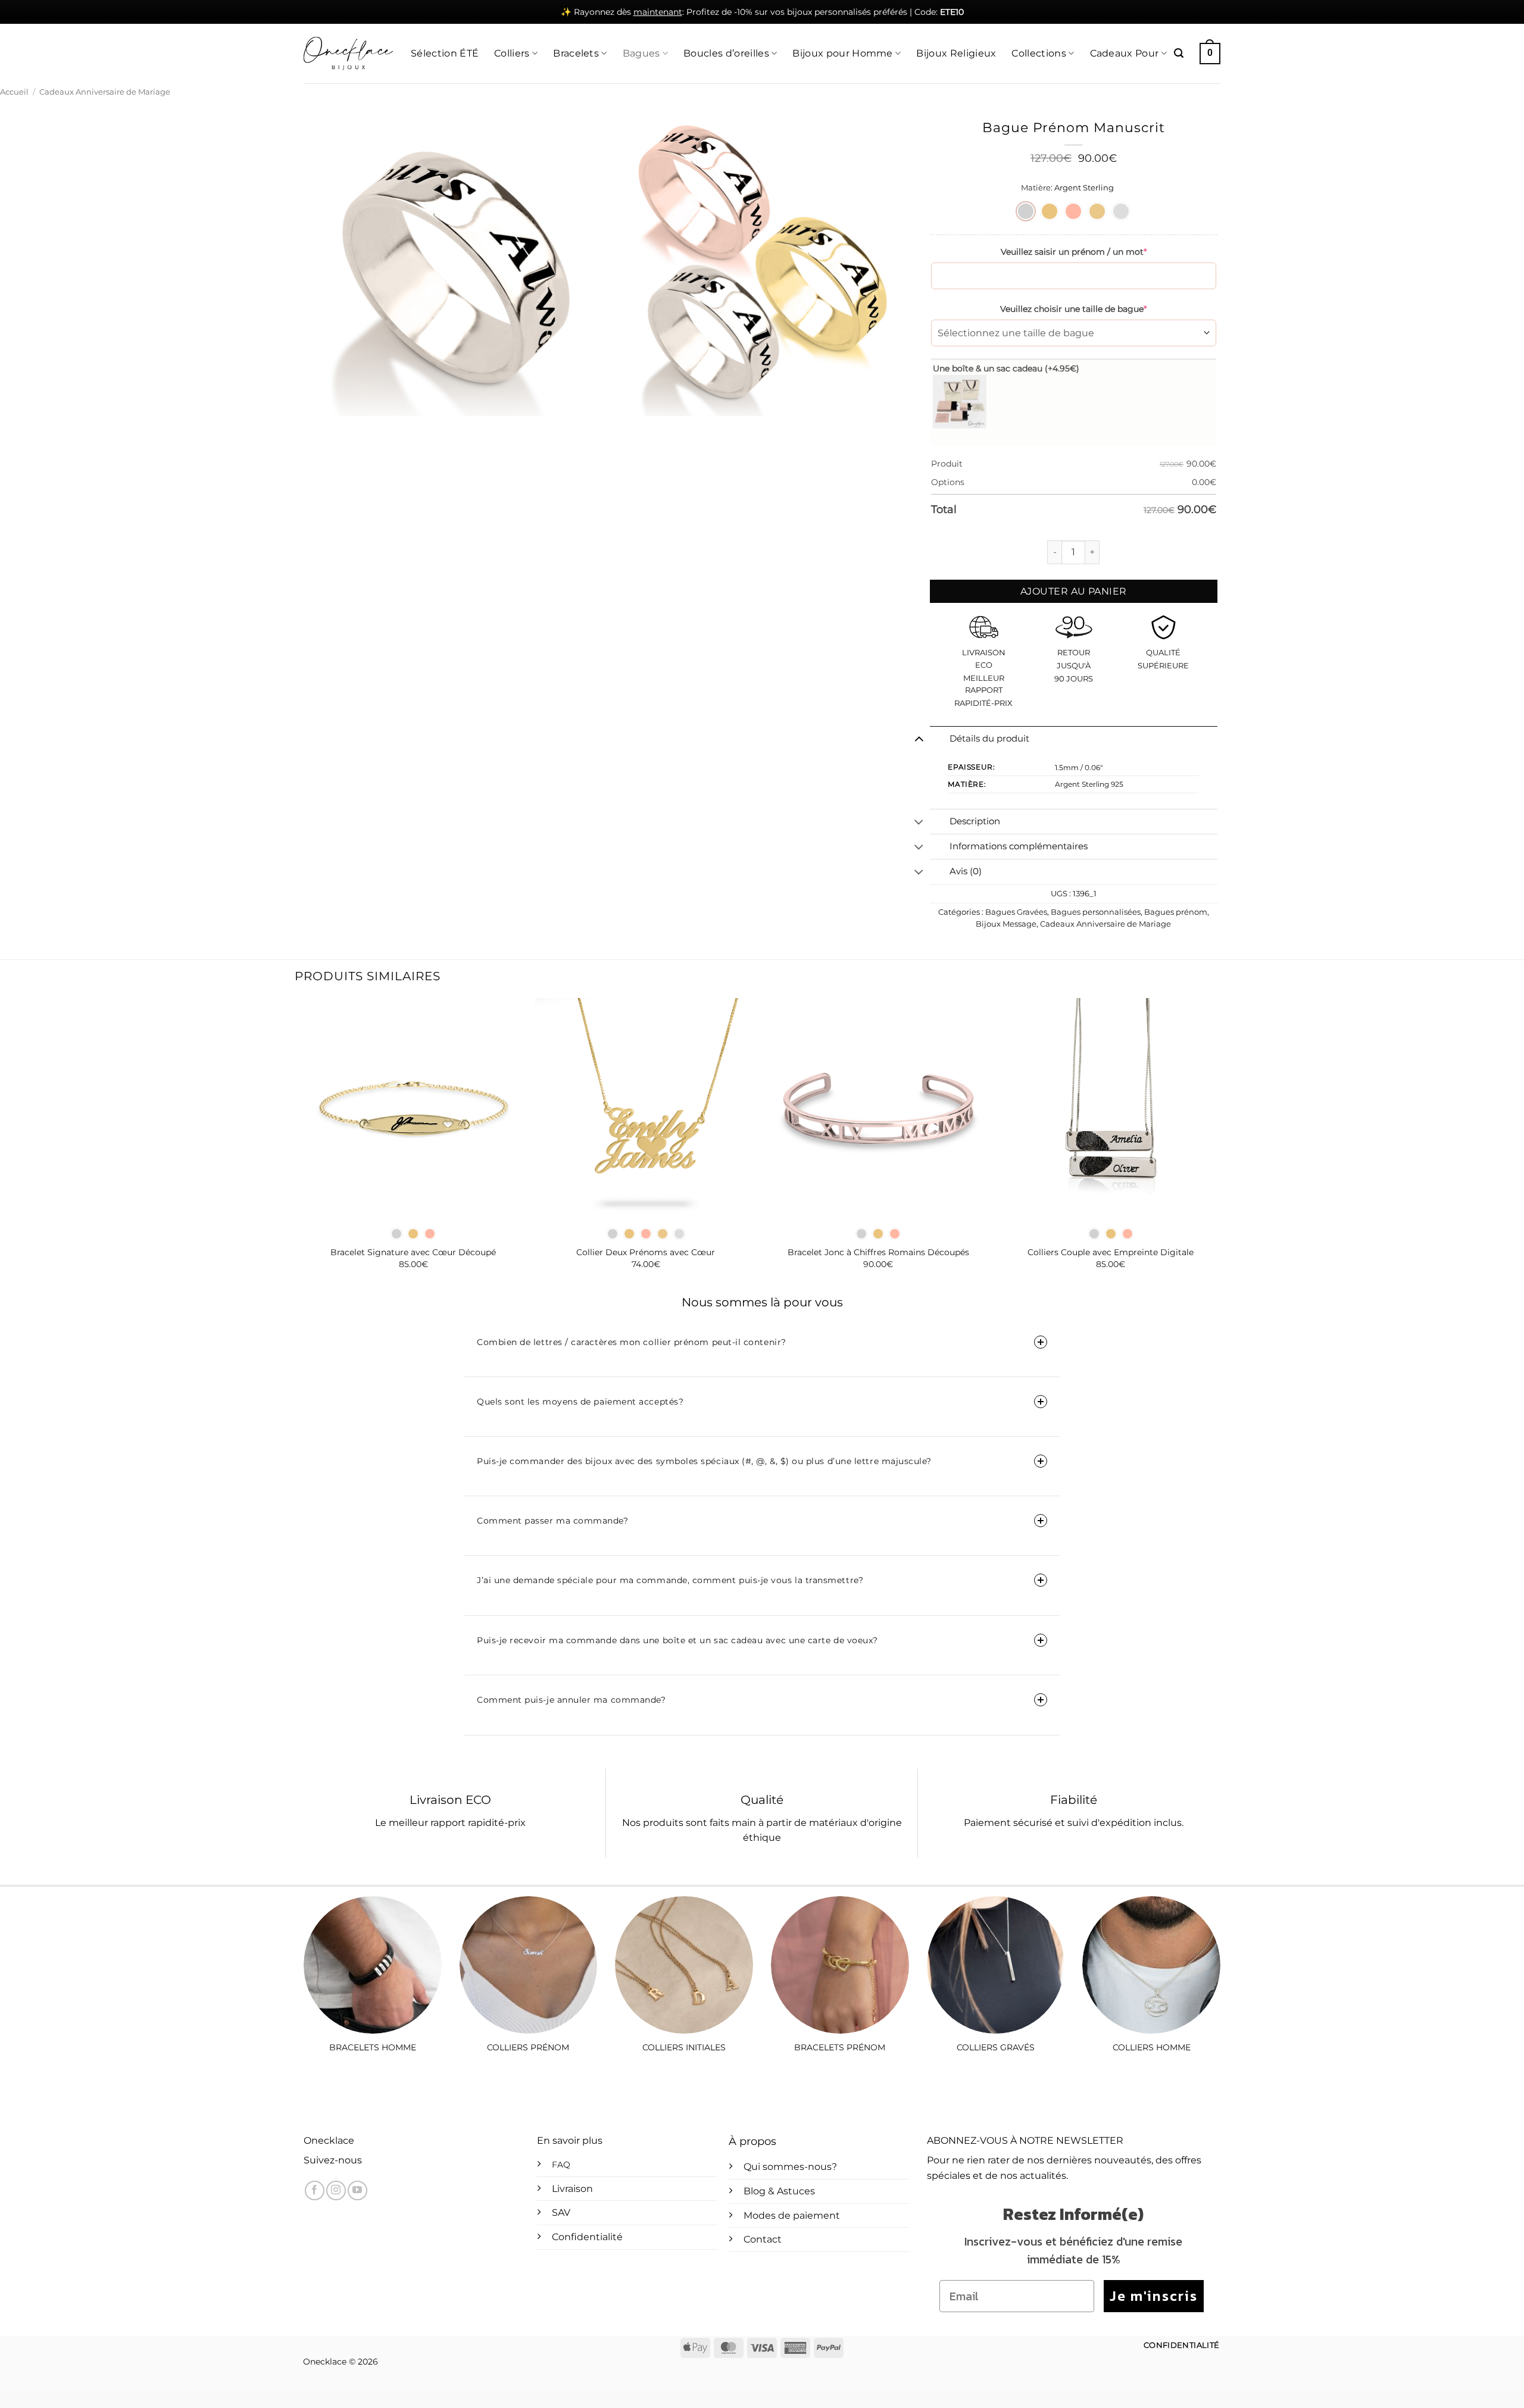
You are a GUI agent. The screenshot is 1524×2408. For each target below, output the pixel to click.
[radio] (1026, 211)
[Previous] (304, 1144)
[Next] (1220, 1144)
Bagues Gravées (1016, 912)
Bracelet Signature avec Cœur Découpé (413, 1252)
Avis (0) (966, 871)
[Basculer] (919, 739)
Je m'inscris (1154, 2296)
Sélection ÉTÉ (445, 53)
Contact (763, 2239)
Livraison (572, 2189)
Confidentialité (587, 2237)
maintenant (658, 12)
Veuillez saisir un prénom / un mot (1074, 252)
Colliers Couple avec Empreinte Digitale (1111, 1252)
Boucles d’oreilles (726, 53)
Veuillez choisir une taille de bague (1073, 309)
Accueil (14, 92)
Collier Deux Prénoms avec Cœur (646, 1252)
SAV (561, 2212)
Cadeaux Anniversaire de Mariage (105, 92)
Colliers (512, 53)
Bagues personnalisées (1096, 912)
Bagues (641, 53)
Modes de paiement (792, 2215)
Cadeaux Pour (1125, 53)
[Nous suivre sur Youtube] (357, 2190)
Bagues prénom (1176, 912)
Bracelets (576, 53)
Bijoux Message (1006, 924)
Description (975, 821)
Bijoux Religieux (956, 53)
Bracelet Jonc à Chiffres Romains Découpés (878, 1252)
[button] (1179, 53)
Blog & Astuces (779, 2191)
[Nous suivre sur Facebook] (315, 2190)
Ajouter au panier (1074, 591)
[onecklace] (348, 54)
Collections (1039, 53)
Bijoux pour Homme (842, 53)
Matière (1036, 188)
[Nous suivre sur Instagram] (336, 2190)
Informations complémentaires (1019, 846)
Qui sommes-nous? (790, 2167)
